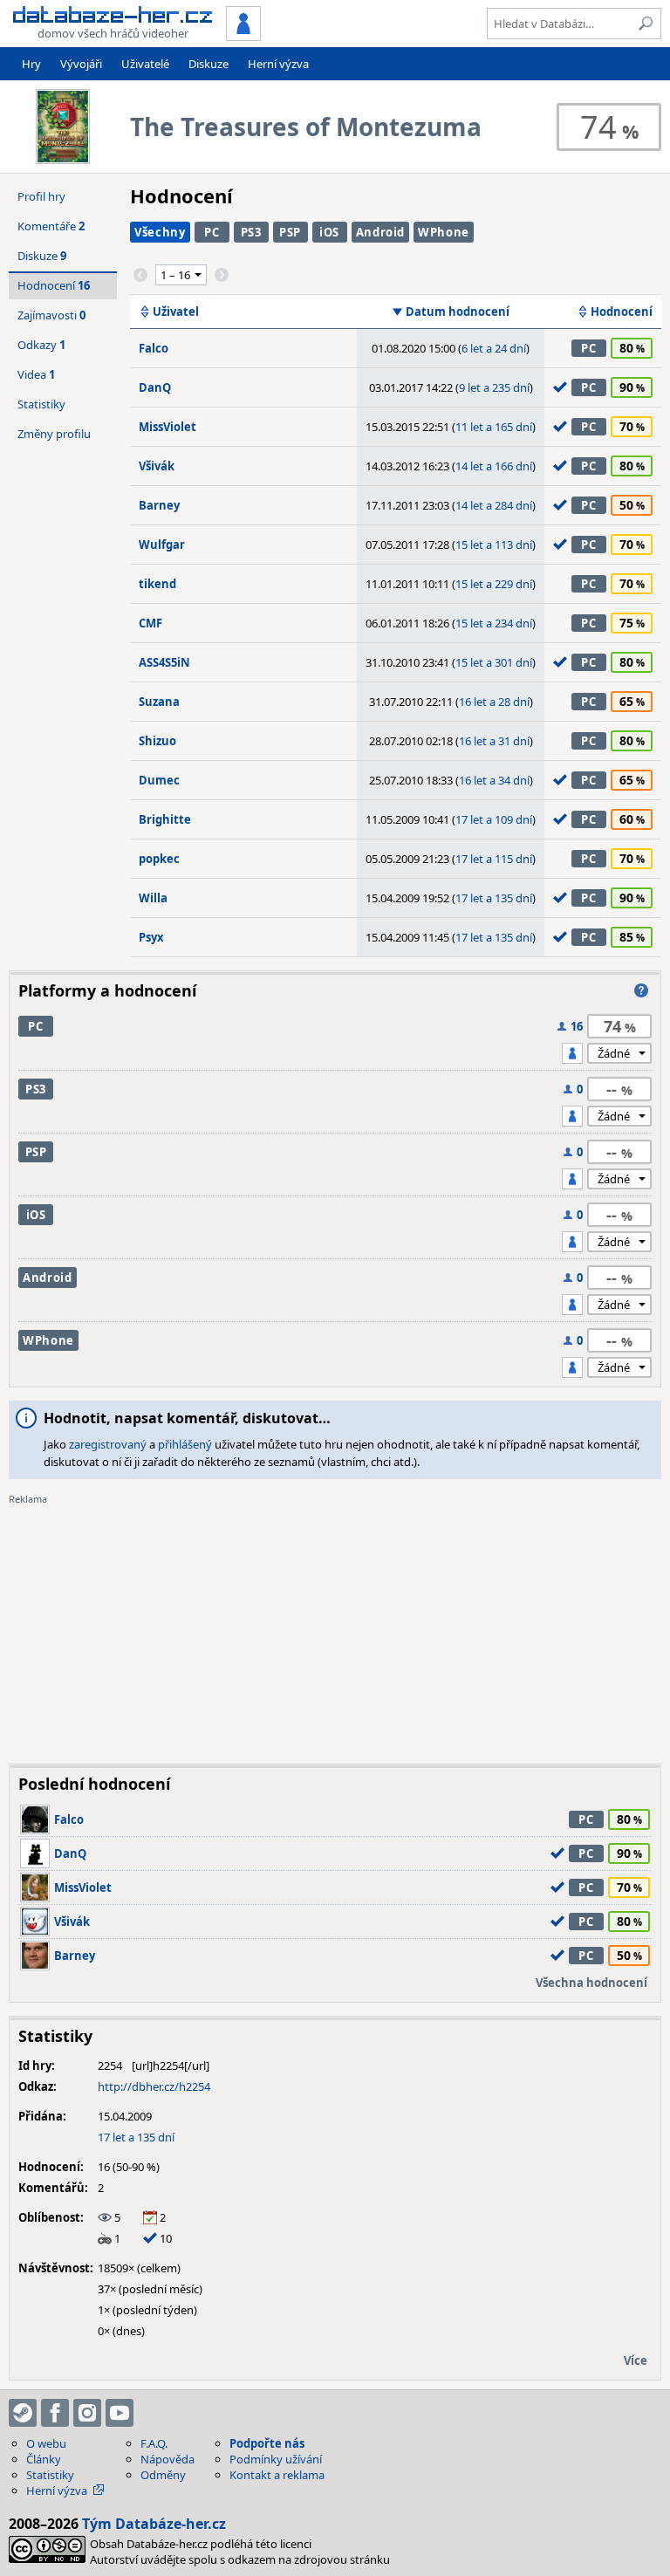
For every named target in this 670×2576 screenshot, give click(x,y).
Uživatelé (145, 64)
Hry (31, 64)
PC (212, 232)
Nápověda (167, 2459)
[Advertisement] (335, 1628)
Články (44, 2459)
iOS (329, 232)
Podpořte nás (267, 2443)
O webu (46, 2443)
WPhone (444, 232)
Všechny (160, 232)
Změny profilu (54, 434)
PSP (290, 232)
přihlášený (185, 1444)
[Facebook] (55, 2413)
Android (381, 232)
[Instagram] (87, 2413)
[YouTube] (120, 2413)
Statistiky (41, 404)
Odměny (163, 2475)
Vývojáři (81, 64)
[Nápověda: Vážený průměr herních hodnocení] (641, 990)
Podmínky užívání (276, 2459)
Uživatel (176, 312)
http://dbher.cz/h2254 (154, 2086)
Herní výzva (278, 64)
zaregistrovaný (108, 1444)
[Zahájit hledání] (646, 24)
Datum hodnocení (458, 312)
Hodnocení (622, 312)
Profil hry (41, 196)
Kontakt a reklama (277, 2475)
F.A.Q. (154, 2443)
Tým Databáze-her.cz (154, 2524)
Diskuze (209, 64)
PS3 (251, 232)
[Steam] (23, 2413)
